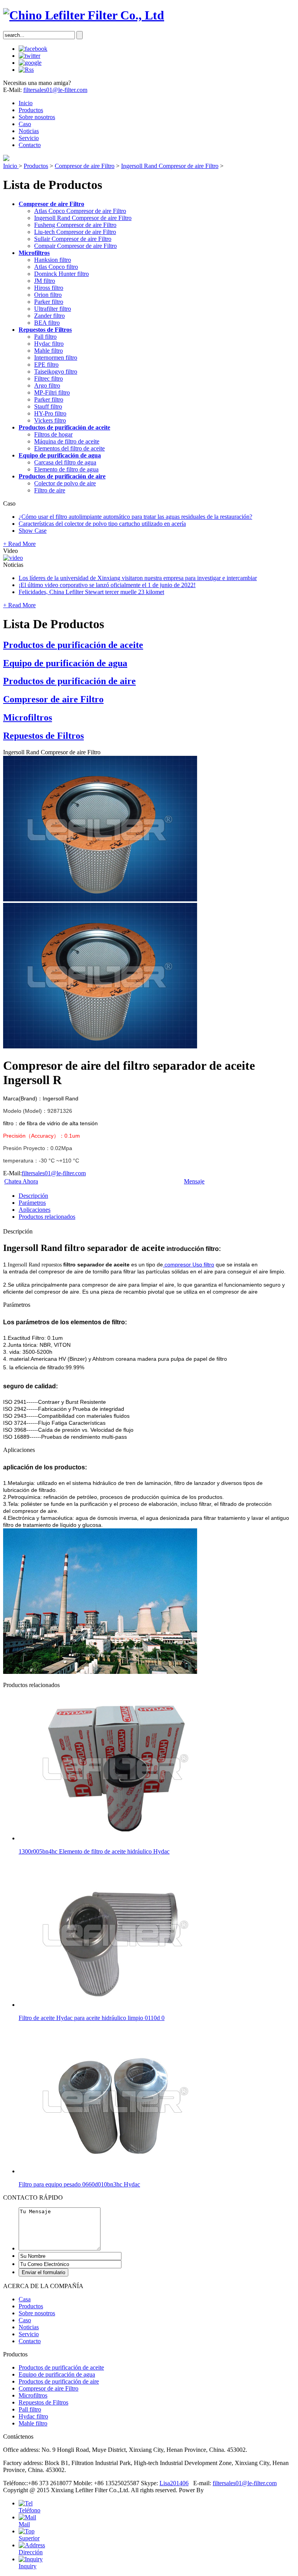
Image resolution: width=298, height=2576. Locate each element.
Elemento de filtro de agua (66, 469)
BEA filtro (47, 323)
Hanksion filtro (53, 260)
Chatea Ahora (21, 1181)
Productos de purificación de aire (62, 476)
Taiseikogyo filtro (56, 372)
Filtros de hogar (53, 434)
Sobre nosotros (37, 117)
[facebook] (33, 49)
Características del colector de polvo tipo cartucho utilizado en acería (102, 524)
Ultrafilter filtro (53, 309)
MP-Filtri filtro (52, 392)
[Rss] (26, 70)
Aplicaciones (35, 1210)
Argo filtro (47, 385)
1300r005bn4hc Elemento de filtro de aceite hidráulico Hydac (94, 1851)
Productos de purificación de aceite (64, 427)
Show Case (33, 531)
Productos (31, 110)
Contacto (30, 145)
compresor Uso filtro (189, 1265)
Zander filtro (49, 316)
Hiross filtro (49, 288)
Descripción (33, 1196)
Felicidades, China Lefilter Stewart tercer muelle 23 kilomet (91, 592)
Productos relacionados (47, 1217)
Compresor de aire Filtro (85, 166)
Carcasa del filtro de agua (65, 462)
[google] (30, 63)
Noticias (29, 131)
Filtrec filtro (49, 379)
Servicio (29, 138)
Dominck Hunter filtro (62, 274)
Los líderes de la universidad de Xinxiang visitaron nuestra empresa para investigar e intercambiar (138, 578)
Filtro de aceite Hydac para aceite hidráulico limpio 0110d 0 (92, 2018)
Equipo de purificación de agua (60, 455)
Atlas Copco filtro (56, 267)
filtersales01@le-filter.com (55, 90)
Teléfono (29, 2510)
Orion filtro (48, 295)
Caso (25, 124)
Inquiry (28, 2566)
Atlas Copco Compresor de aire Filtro (80, 211)
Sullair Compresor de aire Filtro (73, 239)
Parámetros (32, 1203)
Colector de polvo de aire (65, 483)
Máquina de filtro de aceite (67, 441)
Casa (25, 2299)
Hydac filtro (49, 344)
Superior (29, 2538)
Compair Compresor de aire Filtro (75, 246)
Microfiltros (34, 253)
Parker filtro (49, 302)
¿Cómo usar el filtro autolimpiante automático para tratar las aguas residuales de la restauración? (135, 517)
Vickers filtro (50, 420)
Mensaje (194, 1181)
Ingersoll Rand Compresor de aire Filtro (170, 166)
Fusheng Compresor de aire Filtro (75, 225)
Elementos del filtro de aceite (69, 448)
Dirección (31, 2552)
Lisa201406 (174, 2483)
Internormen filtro (56, 358)
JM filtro (45, 281)
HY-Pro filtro (50, 413)
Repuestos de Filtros (45, 330)
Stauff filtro (48, 406)
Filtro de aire (50, 490)
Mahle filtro (49, 351)
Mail (24, 2524)
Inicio (26, 103)
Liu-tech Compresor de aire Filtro (75, 232)
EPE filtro (46, 365)
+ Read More (19, 544)
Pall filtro (45, 337)
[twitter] (29, 56)
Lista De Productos (54, 624)
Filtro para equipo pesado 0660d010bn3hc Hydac (79, 2184)
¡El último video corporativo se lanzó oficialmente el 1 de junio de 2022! (107, 585)
